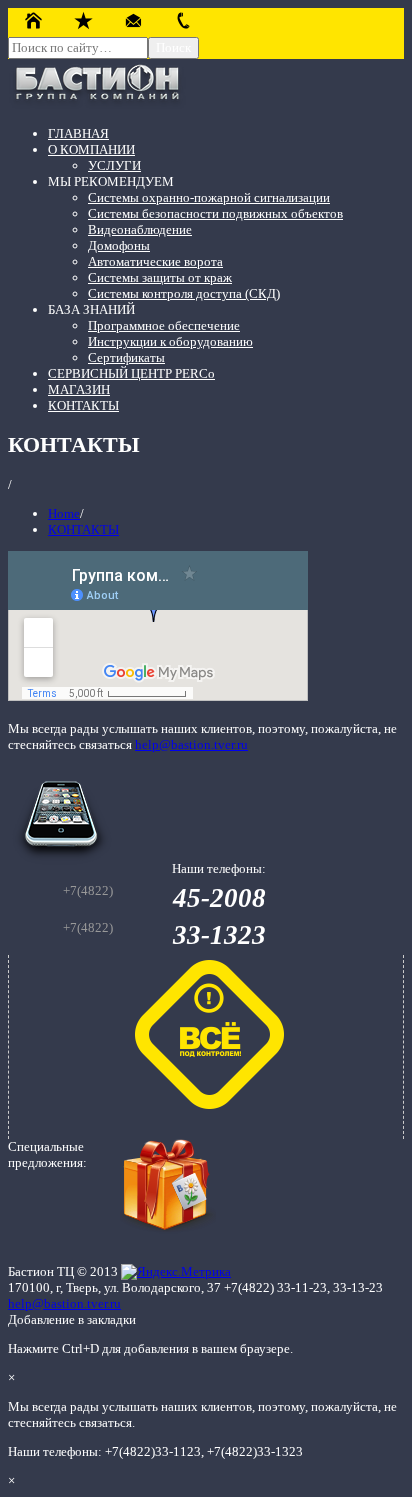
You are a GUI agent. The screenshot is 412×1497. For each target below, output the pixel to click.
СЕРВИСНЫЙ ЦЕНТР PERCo (131, 373)
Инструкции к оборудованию (170, 341)
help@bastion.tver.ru (191, 744)
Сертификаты (126, 357)
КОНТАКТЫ (83, 405)
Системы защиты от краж (160, 277)
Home (64, 513)
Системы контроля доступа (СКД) (184, 293)
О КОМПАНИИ (91, 149)
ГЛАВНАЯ (78, 133)
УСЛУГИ (114, 165)
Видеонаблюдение (140, 229)
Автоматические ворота (155, 261)
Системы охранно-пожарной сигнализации (209, 197)
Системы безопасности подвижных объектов (215, 213)
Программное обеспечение (164, 325)
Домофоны (119, 245)
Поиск (173, 47)
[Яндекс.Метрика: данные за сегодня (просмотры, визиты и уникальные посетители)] (176, 1272)
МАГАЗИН (79, 389)
